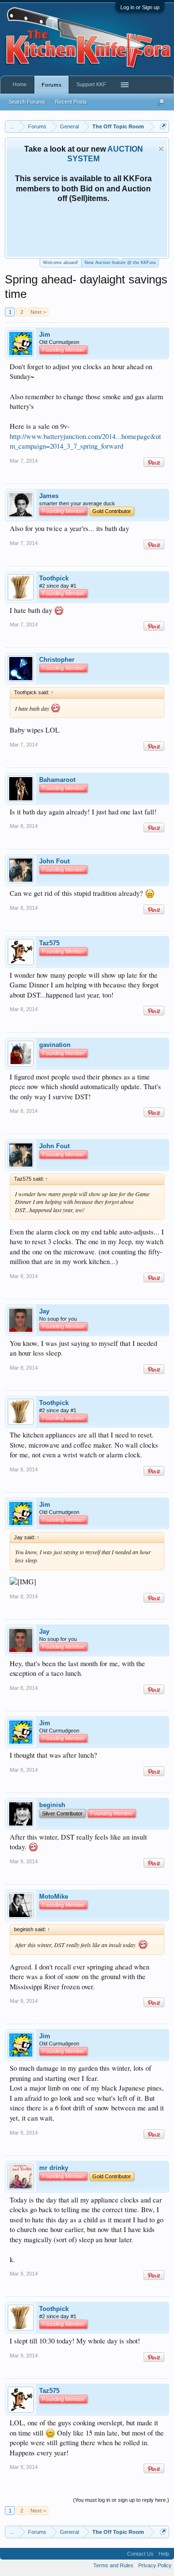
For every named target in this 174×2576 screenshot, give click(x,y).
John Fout (54, 861)
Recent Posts (71, 102)
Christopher (57, 660)
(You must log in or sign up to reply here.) (121, 2500)
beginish (52, 1805)
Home (20, 84)
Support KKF (91, 84)
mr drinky (54, 2168)
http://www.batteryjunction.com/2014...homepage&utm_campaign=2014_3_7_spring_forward (85, 441)
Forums (51, 85)
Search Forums (27, 102)
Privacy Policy (155, 2565)
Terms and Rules (113, 2565)
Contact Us (140, 2554)
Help (164, 2554)
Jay (44, 1311)
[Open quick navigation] (163, 126)
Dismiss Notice (161, 149)
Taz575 (49, 943)
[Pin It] (154, 462)
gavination (55, 1045)
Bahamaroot (57, 780)
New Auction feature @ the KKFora (120, 263)
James (49, 496)
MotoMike (54, 1897)
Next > (38, 312)
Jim (45, 335)
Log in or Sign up (140, 7)
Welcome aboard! (61, 263)
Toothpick (54, 578)
